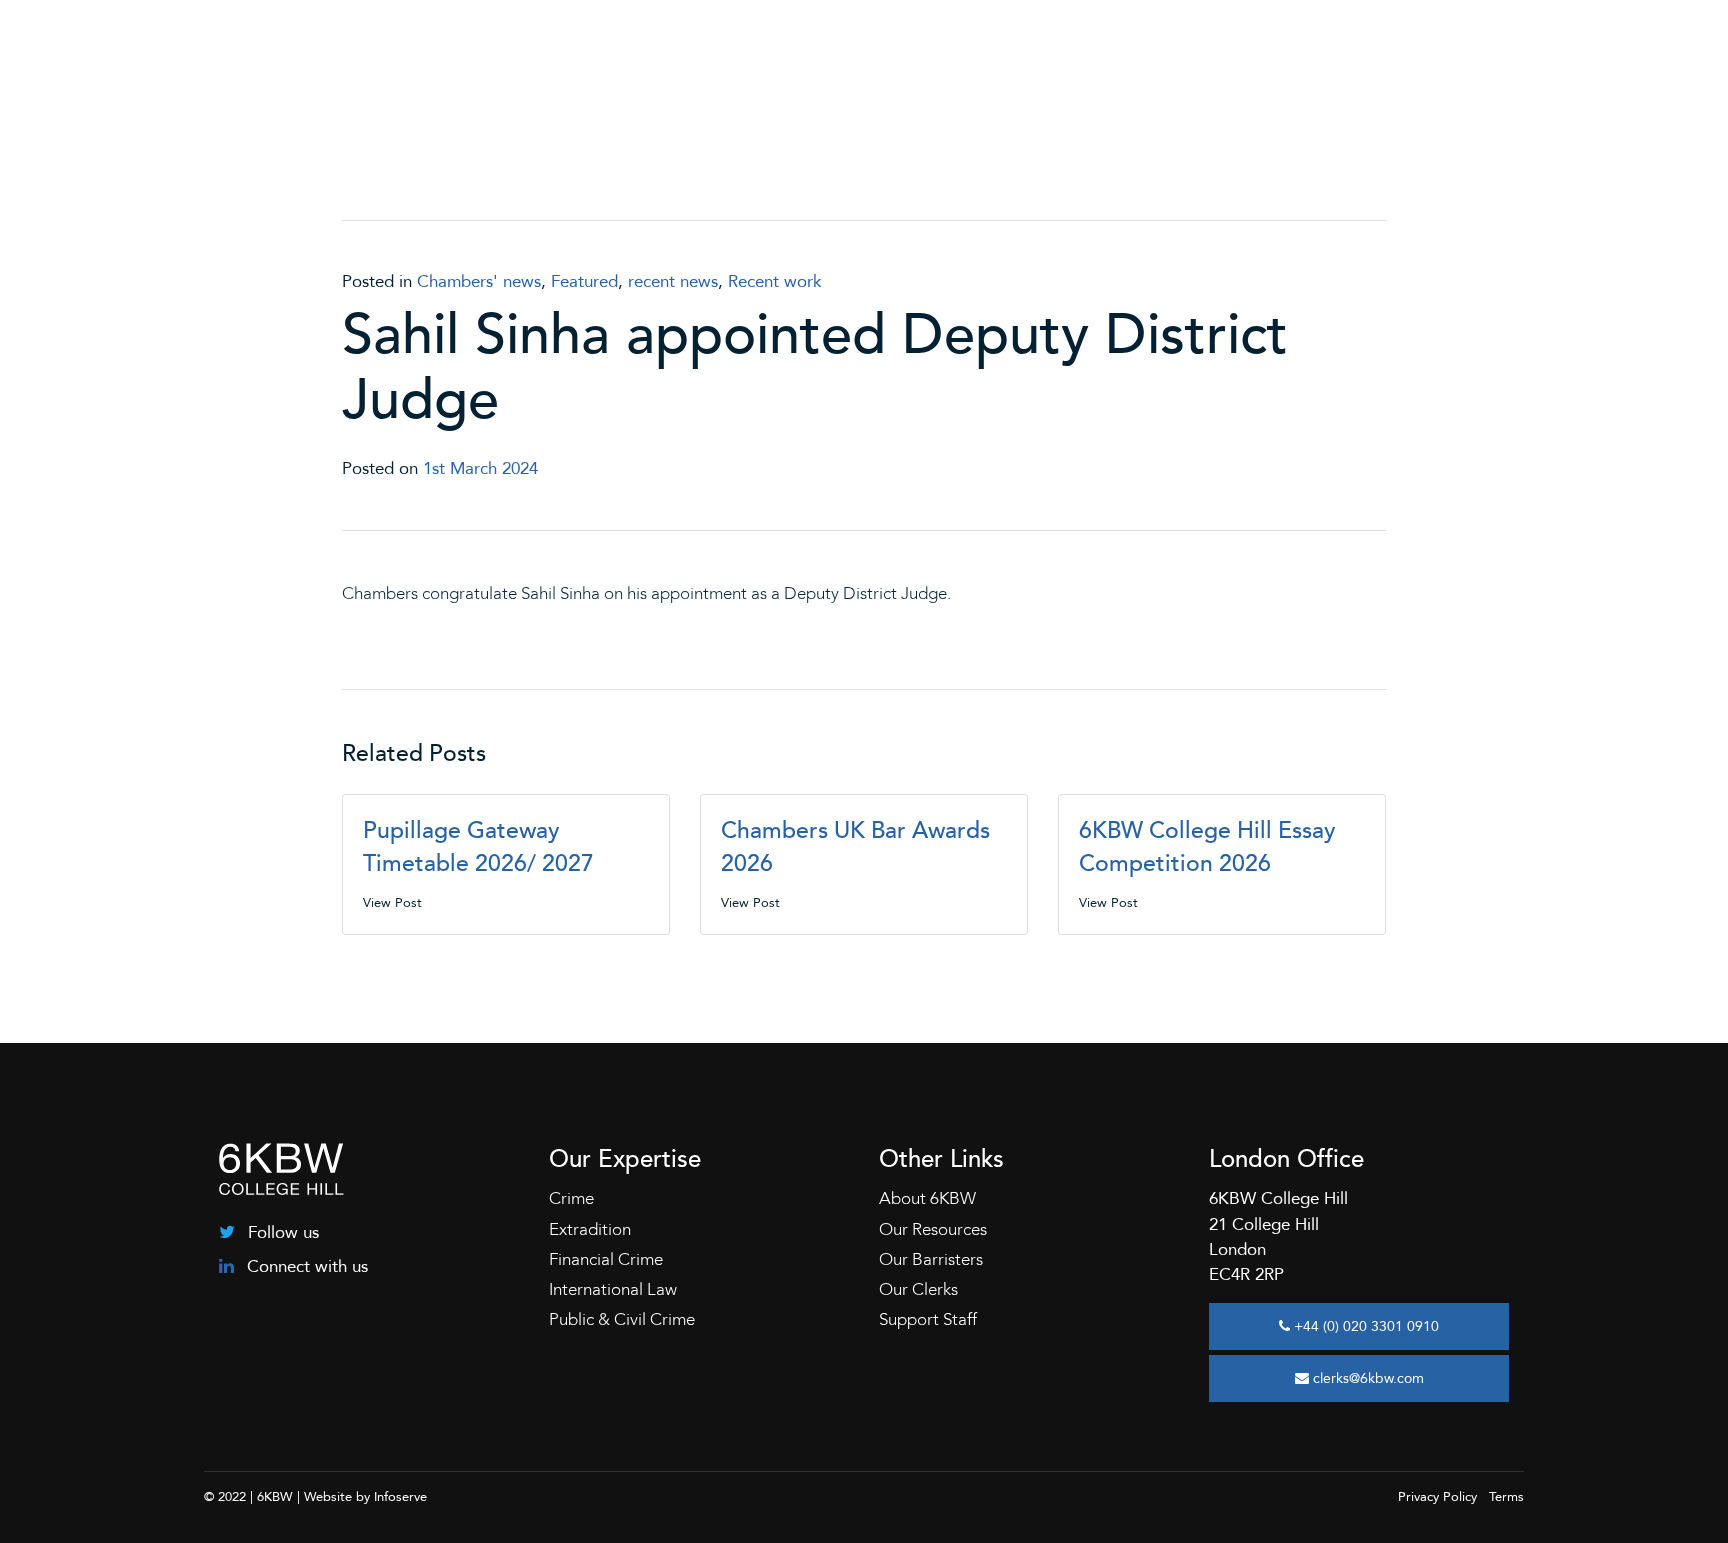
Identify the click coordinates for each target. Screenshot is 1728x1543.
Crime (571, 1198)
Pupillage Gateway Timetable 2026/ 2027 (478, 846)
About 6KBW (927, 1198)
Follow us (281, 1232)
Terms (1506, 1497)
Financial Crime (606, 1259)
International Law (613, 1289)
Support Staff (928, 1319)
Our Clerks (918, 1289)
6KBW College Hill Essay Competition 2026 (1207, 846)
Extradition (590, 1229)
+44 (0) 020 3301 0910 (1364, 1326)
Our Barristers (931, 1259)
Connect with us (305, 1266)
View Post (392, 903)
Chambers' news (479, 281)
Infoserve (400, 1497)
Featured (584, 281)
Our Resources (933, 1229)
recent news (673, 281)
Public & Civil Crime (622, 1319)
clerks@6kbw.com (1366, 1378)
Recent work (775, 281)
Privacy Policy (1437, 1497)
